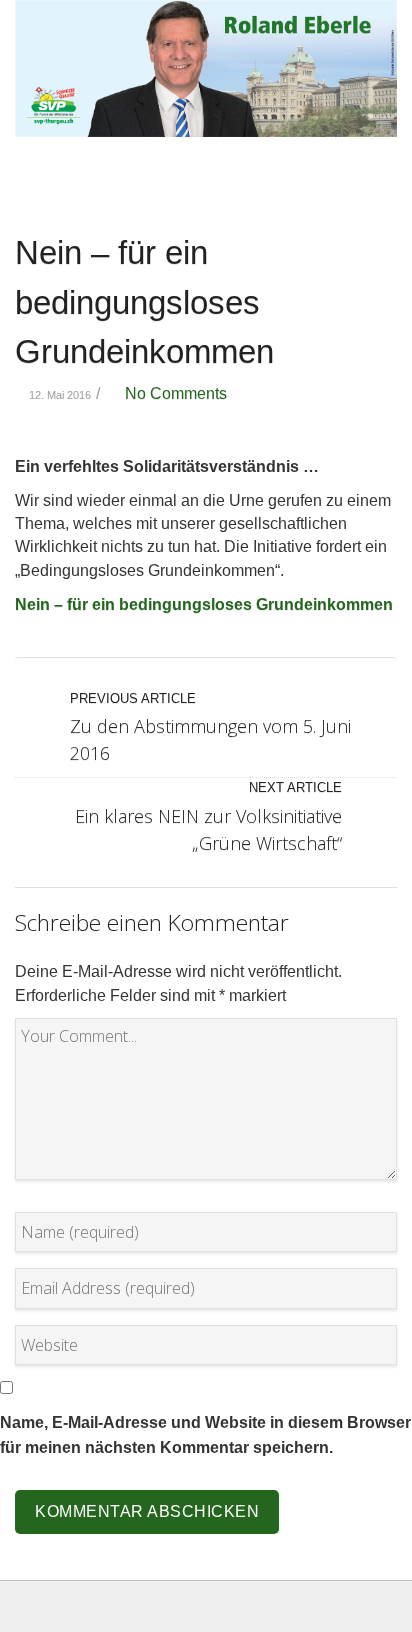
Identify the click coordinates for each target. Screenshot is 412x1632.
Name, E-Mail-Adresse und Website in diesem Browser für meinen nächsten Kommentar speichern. (205, 1434)
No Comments (172, 393)
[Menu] (376, 185)
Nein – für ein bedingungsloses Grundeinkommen (144, 302)
